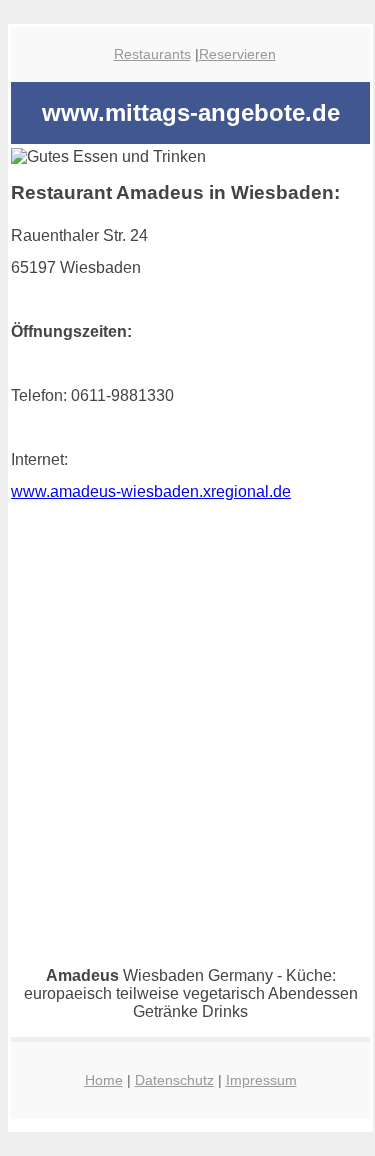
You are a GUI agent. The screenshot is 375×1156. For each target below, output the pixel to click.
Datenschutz (174, 1080)
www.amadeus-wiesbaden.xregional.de (151, 491)
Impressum (261, 1080)
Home (104, 1080)
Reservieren (237, 54)
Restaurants (152, 54)
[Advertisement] (187, 779)
